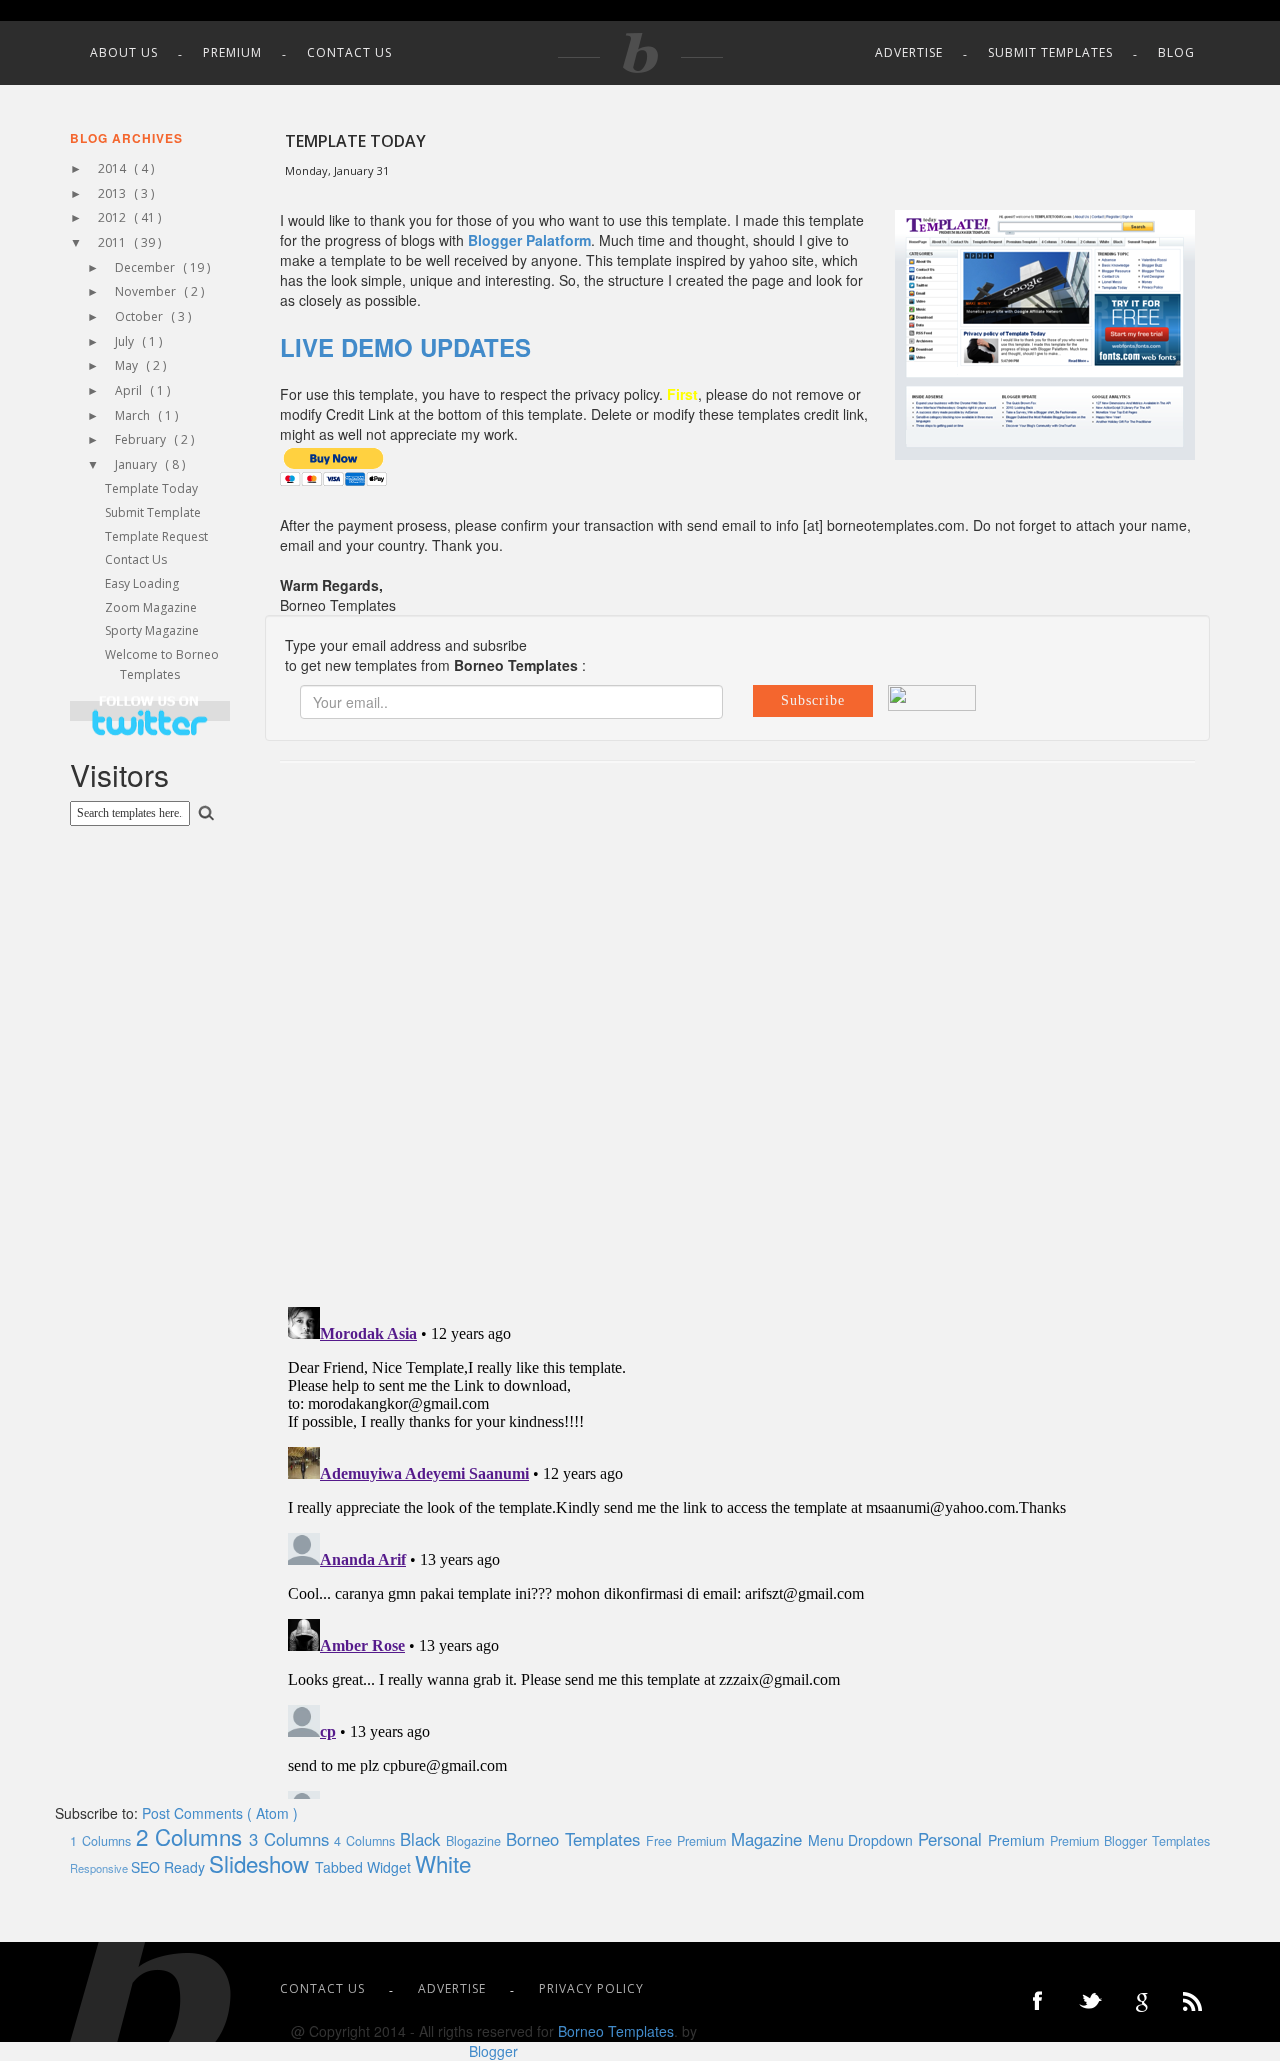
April (130, 390)
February (142, 439)
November (147, 291)
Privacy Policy (591, 1988)
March (134, 415)
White (443, 1863)
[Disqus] (737, 1033)
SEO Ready (170, 1867)
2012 (113, 217)
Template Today (151, 488)
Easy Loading (142, 583)
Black (423, 1839)
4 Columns (367, 1841)
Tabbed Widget (365, 1867)
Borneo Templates (576, 1839)
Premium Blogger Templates (1130, 1841)
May (128, 365)
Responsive (100, 1868)
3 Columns (292, 1839)
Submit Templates (1050, 52)
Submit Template (153, 512)
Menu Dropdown (863, 1840)
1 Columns (103, 1841)
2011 (113, 242)
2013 (113, 193)
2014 (113, 168)
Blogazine (476, 1841)
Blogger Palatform (529, 240)
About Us (124, 52)
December (146, 267)
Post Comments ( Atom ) (220, 1813)
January (137, 464)
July (126, 341)
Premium (232, 52)
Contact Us (136, 559)
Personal (953, 1839)
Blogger (493, 2051)
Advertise (909, 52)
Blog (1176, 52)
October (140, 316)
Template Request (156, 536)
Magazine (769, 1839)
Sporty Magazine (152, 630)
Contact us (349, 52)
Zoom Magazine (151, 607)
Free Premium (688, 1841)
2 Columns (192, 1836)
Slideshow (262, 1863)
